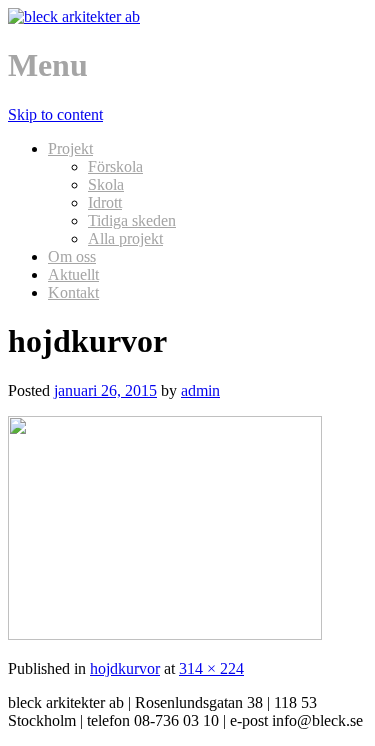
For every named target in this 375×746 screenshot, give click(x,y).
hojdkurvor (125, 668)
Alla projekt (125, 238)
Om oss (72, 256)
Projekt (70, 148)
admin (200, 390)
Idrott (105, 202)
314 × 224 (211, 668)
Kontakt (73, 292)
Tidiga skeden (132, 220)
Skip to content (55, 114)
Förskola (115, 166)
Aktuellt (73, 274)
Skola (106, 184)
